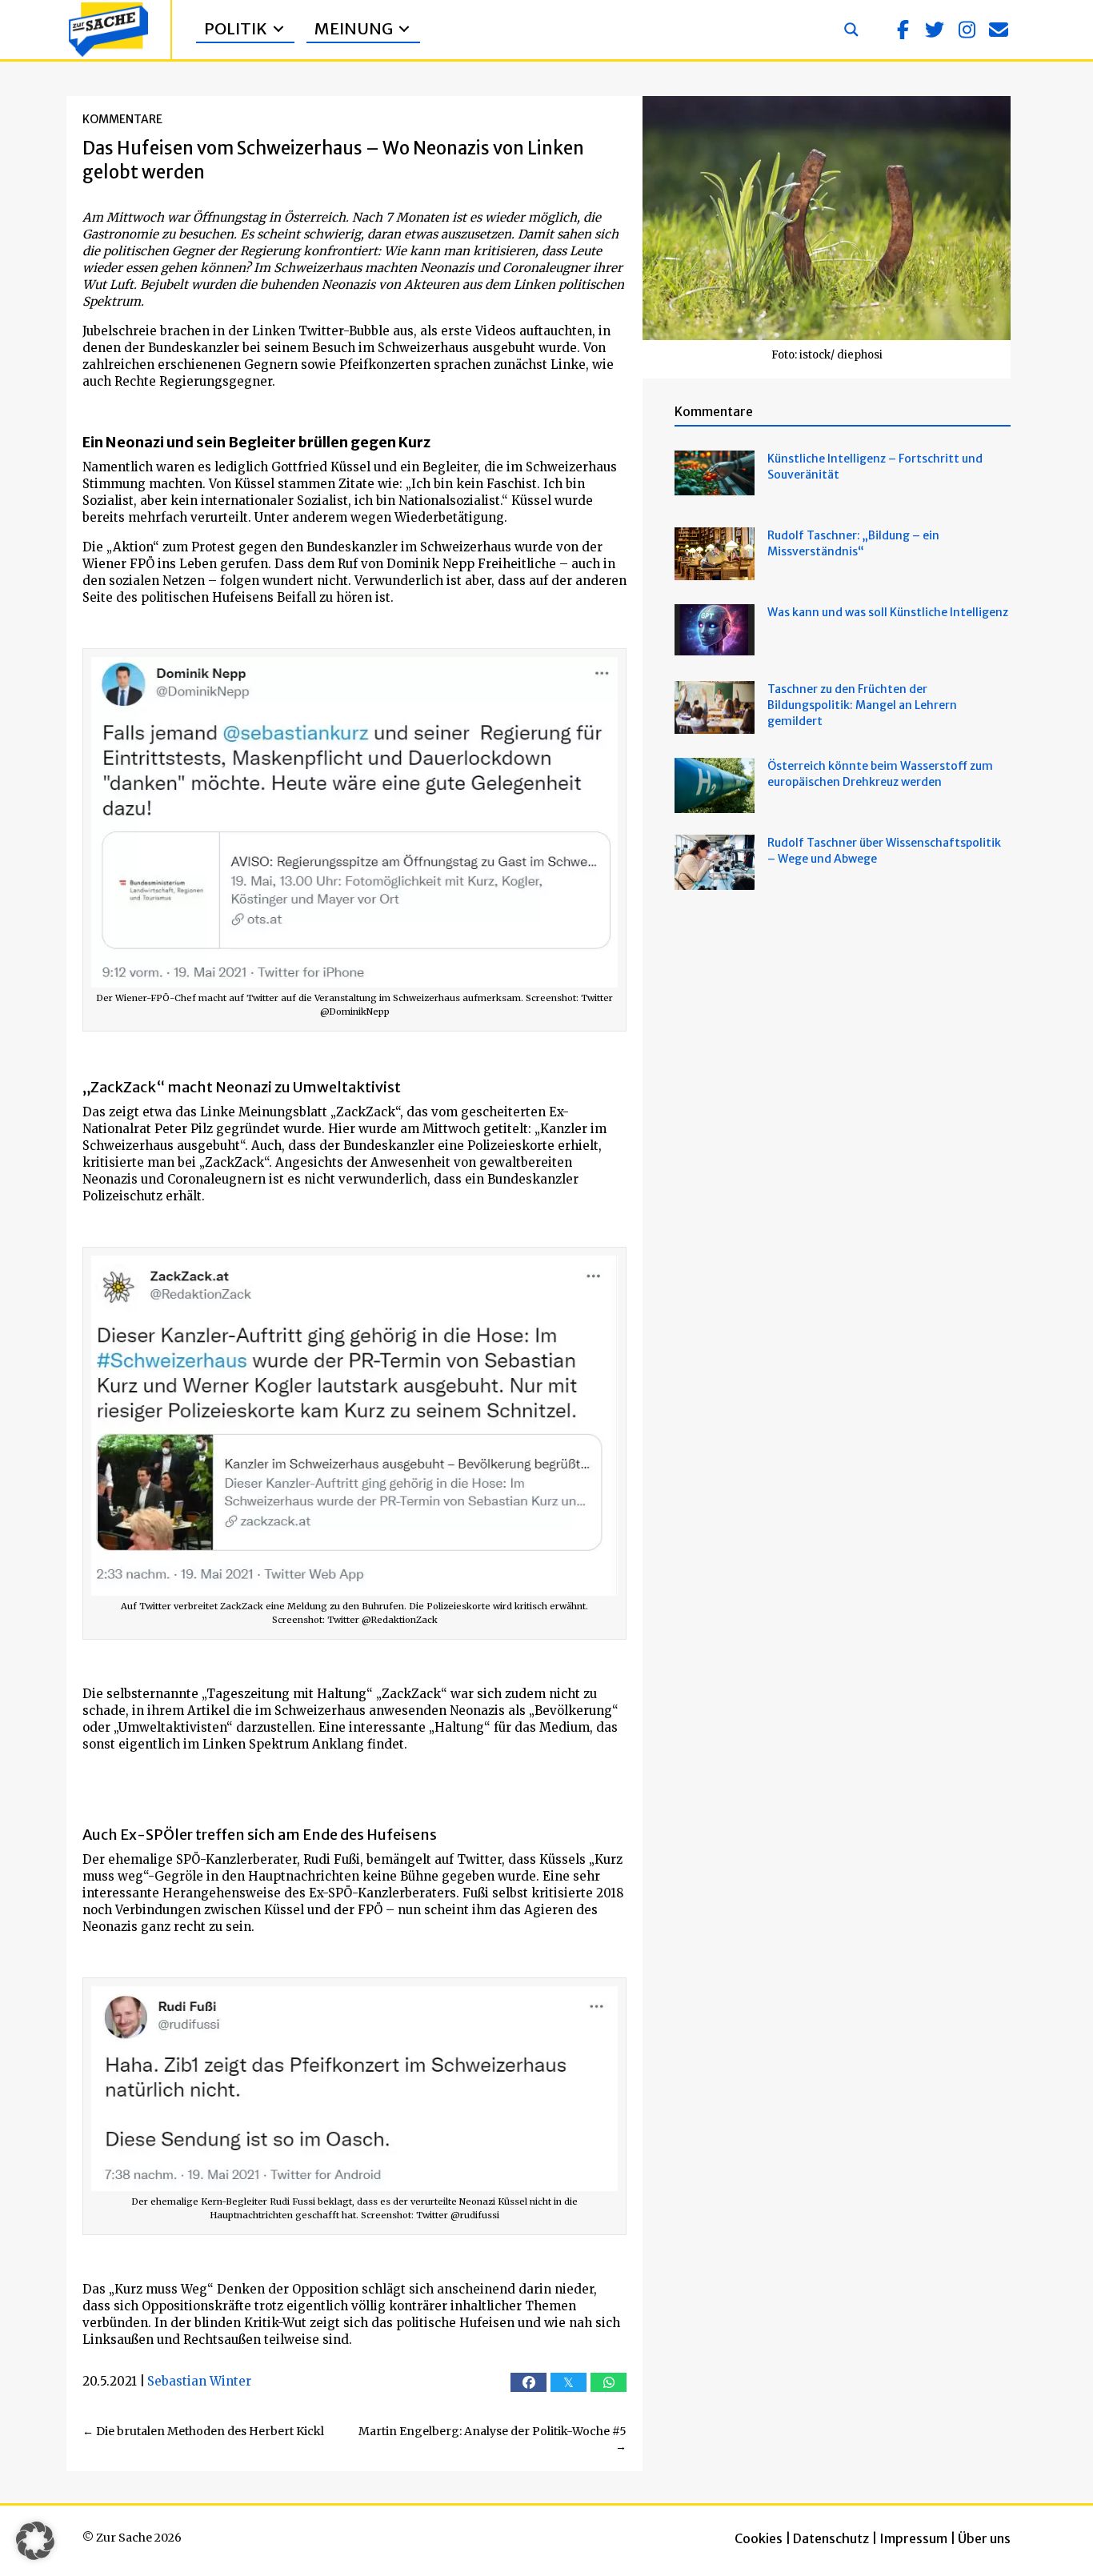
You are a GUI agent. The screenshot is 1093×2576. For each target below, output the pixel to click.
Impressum (913, 2538)
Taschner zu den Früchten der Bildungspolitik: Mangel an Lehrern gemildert (862, 705)
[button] (903, 30)
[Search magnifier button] (851, 30)
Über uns (984, 2538)
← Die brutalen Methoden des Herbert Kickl (203, 2431)
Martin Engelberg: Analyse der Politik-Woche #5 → (492, 2439)
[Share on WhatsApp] (609, 2382)
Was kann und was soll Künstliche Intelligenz (888, 612)
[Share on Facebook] (528, 2382)
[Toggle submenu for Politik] (278, 29)
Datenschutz (831, 2538)
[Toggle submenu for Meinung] (404, 29)
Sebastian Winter (199, 2381)
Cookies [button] (759, 2538)
